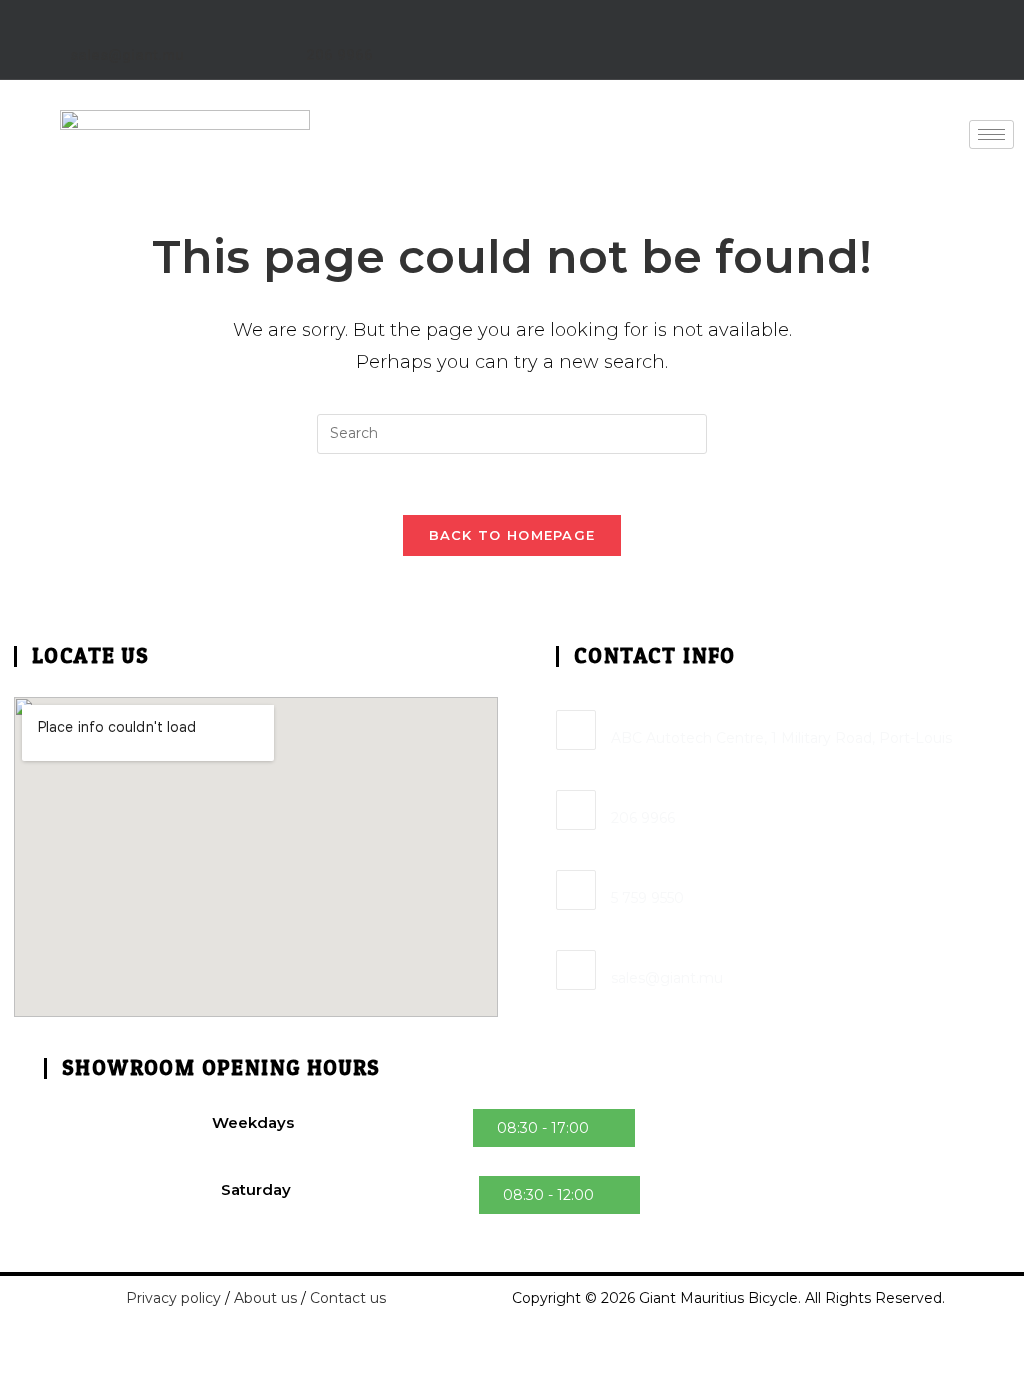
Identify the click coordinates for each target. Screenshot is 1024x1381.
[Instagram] (969, 35)
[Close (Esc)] (19, 1348)
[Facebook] (905, 35)
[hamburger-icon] (991, 134)
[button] (554, 1128)
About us (265, 1298)
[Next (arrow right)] (7, 1373)
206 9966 (339, 55)
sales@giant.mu (127, 55)
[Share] (13, 1348)
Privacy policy (173, 1298)
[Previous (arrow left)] (1, 1373)
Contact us (348, 1298)
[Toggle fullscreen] (7, 1348)
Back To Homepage (512, 535)
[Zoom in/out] (1, 1348)
